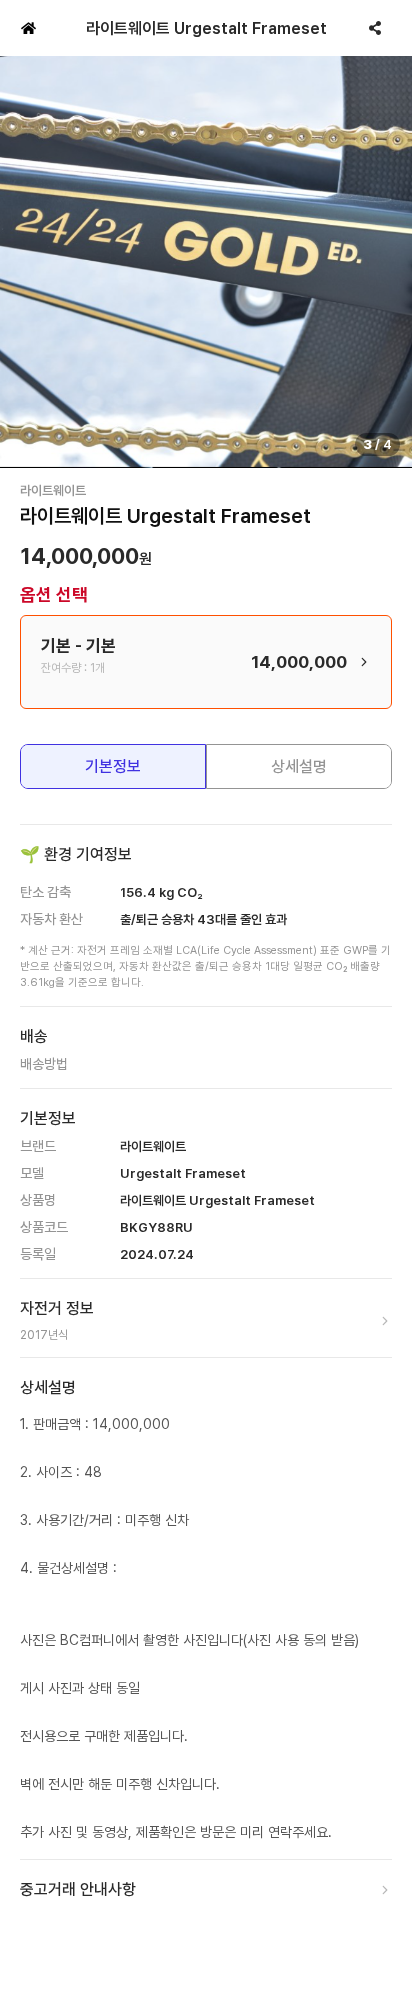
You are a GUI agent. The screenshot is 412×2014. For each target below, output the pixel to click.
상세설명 (299, 766)
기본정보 (113, 766)
